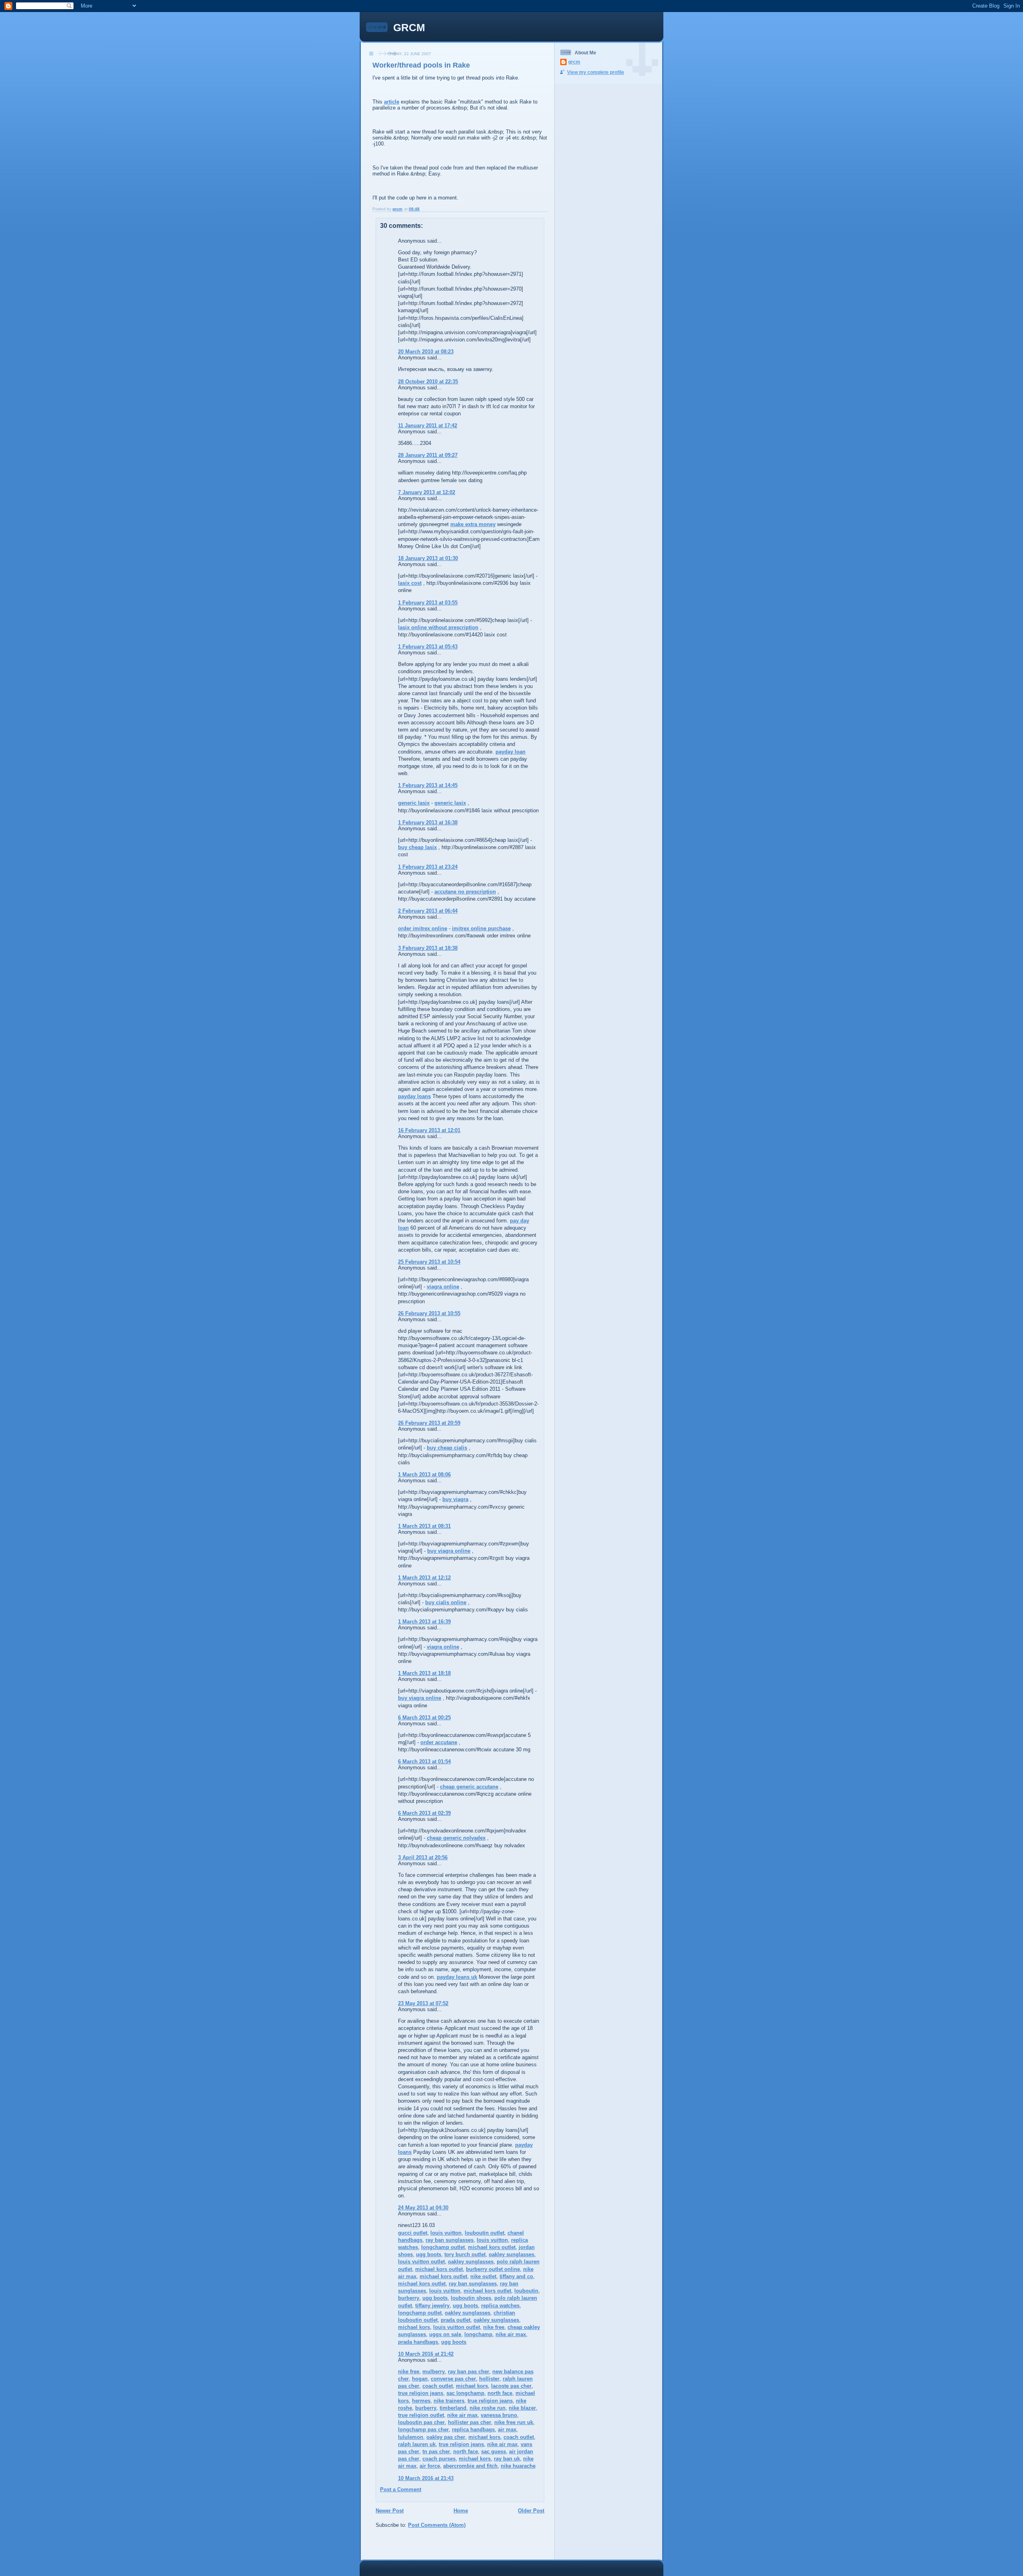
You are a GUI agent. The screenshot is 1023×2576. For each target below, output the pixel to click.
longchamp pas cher (423, 2429)
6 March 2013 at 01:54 (424, 1762)
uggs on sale (445, 2334)
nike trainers (449, 2401)
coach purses (439, 2459)
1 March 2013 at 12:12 (424, 1578)
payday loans (414, 1096)
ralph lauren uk (417, 2444)
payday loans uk (457, 1977)
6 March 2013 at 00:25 (424, 1718)
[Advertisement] (411, 2546)
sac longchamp (465, 2393)
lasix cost (410, 583)
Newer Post (390, 2511)
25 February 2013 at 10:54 (429, 1262)
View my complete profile (596, 72)
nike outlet (483, 2276)
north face (500, 2393)
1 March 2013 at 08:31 (424, 1526)
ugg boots (429, 2254)
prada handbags (418, 2342)
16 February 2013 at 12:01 (429, 1130)
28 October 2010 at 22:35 (428, 382)
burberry (409, 2298)
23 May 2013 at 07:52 (423, 2003)
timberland (453, 2408)
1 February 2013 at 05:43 (428, 647)
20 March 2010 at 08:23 (426, 352)
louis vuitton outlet (421, 2262)
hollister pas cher (470, 2422)
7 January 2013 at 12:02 (427, 492)
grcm (574, 62)
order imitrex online (423, 928)
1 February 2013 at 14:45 (428, 785)
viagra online (443, 1287)
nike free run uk (514, 2422)
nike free (494, 2327)
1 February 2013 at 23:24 (428, 867)
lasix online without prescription (438, 627)
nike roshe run (488, 2408)
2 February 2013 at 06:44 (428, 911)
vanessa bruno (499, 2415)
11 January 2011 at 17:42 (428, 426)
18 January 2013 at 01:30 (428, 558)
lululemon (411, 2437)
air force (430, 2466)
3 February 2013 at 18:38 (428, 948)
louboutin (526, 2291)
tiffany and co (516, 2276)
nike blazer (522, 2408)
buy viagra (455, 1499)
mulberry (434, 2372)
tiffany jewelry (432, 2306)
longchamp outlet (443, 2247)
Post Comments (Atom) (437, 2525)
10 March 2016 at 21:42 (426, 2354)
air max (507, 2429)
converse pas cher (453, 2379)
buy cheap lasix (417, 847)
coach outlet (438, 2386)
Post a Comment (401, 2489)
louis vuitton (446, 2233)
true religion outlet (421, 2415)
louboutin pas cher (421, 2422)
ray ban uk (507, 2459)
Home (461, 2511)
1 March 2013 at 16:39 (424, 1622)
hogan (420, 2379)
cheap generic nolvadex (456, 1838)
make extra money (473, 524)
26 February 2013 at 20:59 (429, 1423)
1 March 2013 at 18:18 (424, 1673)
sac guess (494, 2451)
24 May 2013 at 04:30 (423, 2208)
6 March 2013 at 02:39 (424, 1813)
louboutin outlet (485, 2233)
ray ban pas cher (469, 2372)
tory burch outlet (465, 2254)
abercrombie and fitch (470, 2466)
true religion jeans (421, 2393)
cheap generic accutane (469, 1787)
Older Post (531, 2511)
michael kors (414, 2327)
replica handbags (473, 2429)
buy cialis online (446, 1602)
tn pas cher (436, 2451)
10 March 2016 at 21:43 (426, 2478)
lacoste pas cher (511, 2386)
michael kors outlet (492, 2247)
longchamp (478, 2334)
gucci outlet (413, 2233)
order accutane (439, 1742)
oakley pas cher (446, 2437)
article (392, 102)
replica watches (500, 2306)
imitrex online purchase (481, 928)
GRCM (409, 28)
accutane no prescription (465, 892)
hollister (489, 2379)
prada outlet (456, 2320)
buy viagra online (449, 1551)
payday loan (511, 752)
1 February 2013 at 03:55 (428, 603)
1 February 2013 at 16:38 (428, 822)
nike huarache (518, 2466)
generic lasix (414, 803)
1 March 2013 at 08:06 (424, 1474)
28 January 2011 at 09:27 (428, 455)
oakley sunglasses (511, 2254)
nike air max (511, 2334)
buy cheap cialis (447, 1448)
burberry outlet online (493, 2269)
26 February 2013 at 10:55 (429, 1313)
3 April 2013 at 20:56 (423, 1857)
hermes (421, 2401)
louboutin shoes (471, 2298)
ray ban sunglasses (450, 2240)
